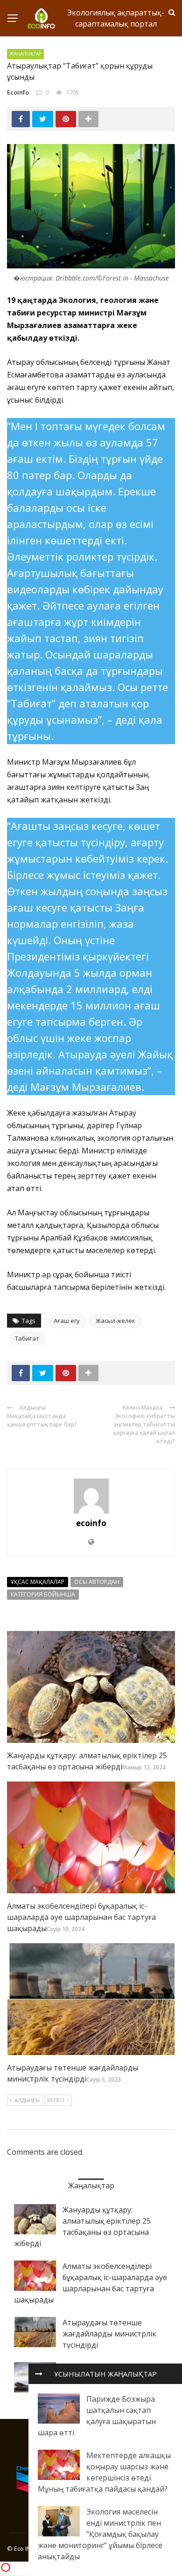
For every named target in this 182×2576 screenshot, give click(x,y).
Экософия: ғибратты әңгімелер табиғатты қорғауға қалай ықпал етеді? (144, 1428)
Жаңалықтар (25, 54)
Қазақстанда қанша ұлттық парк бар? (42, 1420)
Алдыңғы (27, 2100)
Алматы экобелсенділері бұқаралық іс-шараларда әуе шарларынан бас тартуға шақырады (81, 1917)
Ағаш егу (67, 1321)
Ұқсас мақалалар (38, 1582)
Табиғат (27, 1338)
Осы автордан (97, 1582)
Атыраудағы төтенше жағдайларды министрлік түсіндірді (109, 2334)
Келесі (56, 2100)
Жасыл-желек (115, 1321)
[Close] (39, 2374)
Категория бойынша (43, 1594)
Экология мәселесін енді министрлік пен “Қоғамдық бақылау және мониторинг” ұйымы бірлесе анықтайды (100, 2534)
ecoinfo (18, 92)
